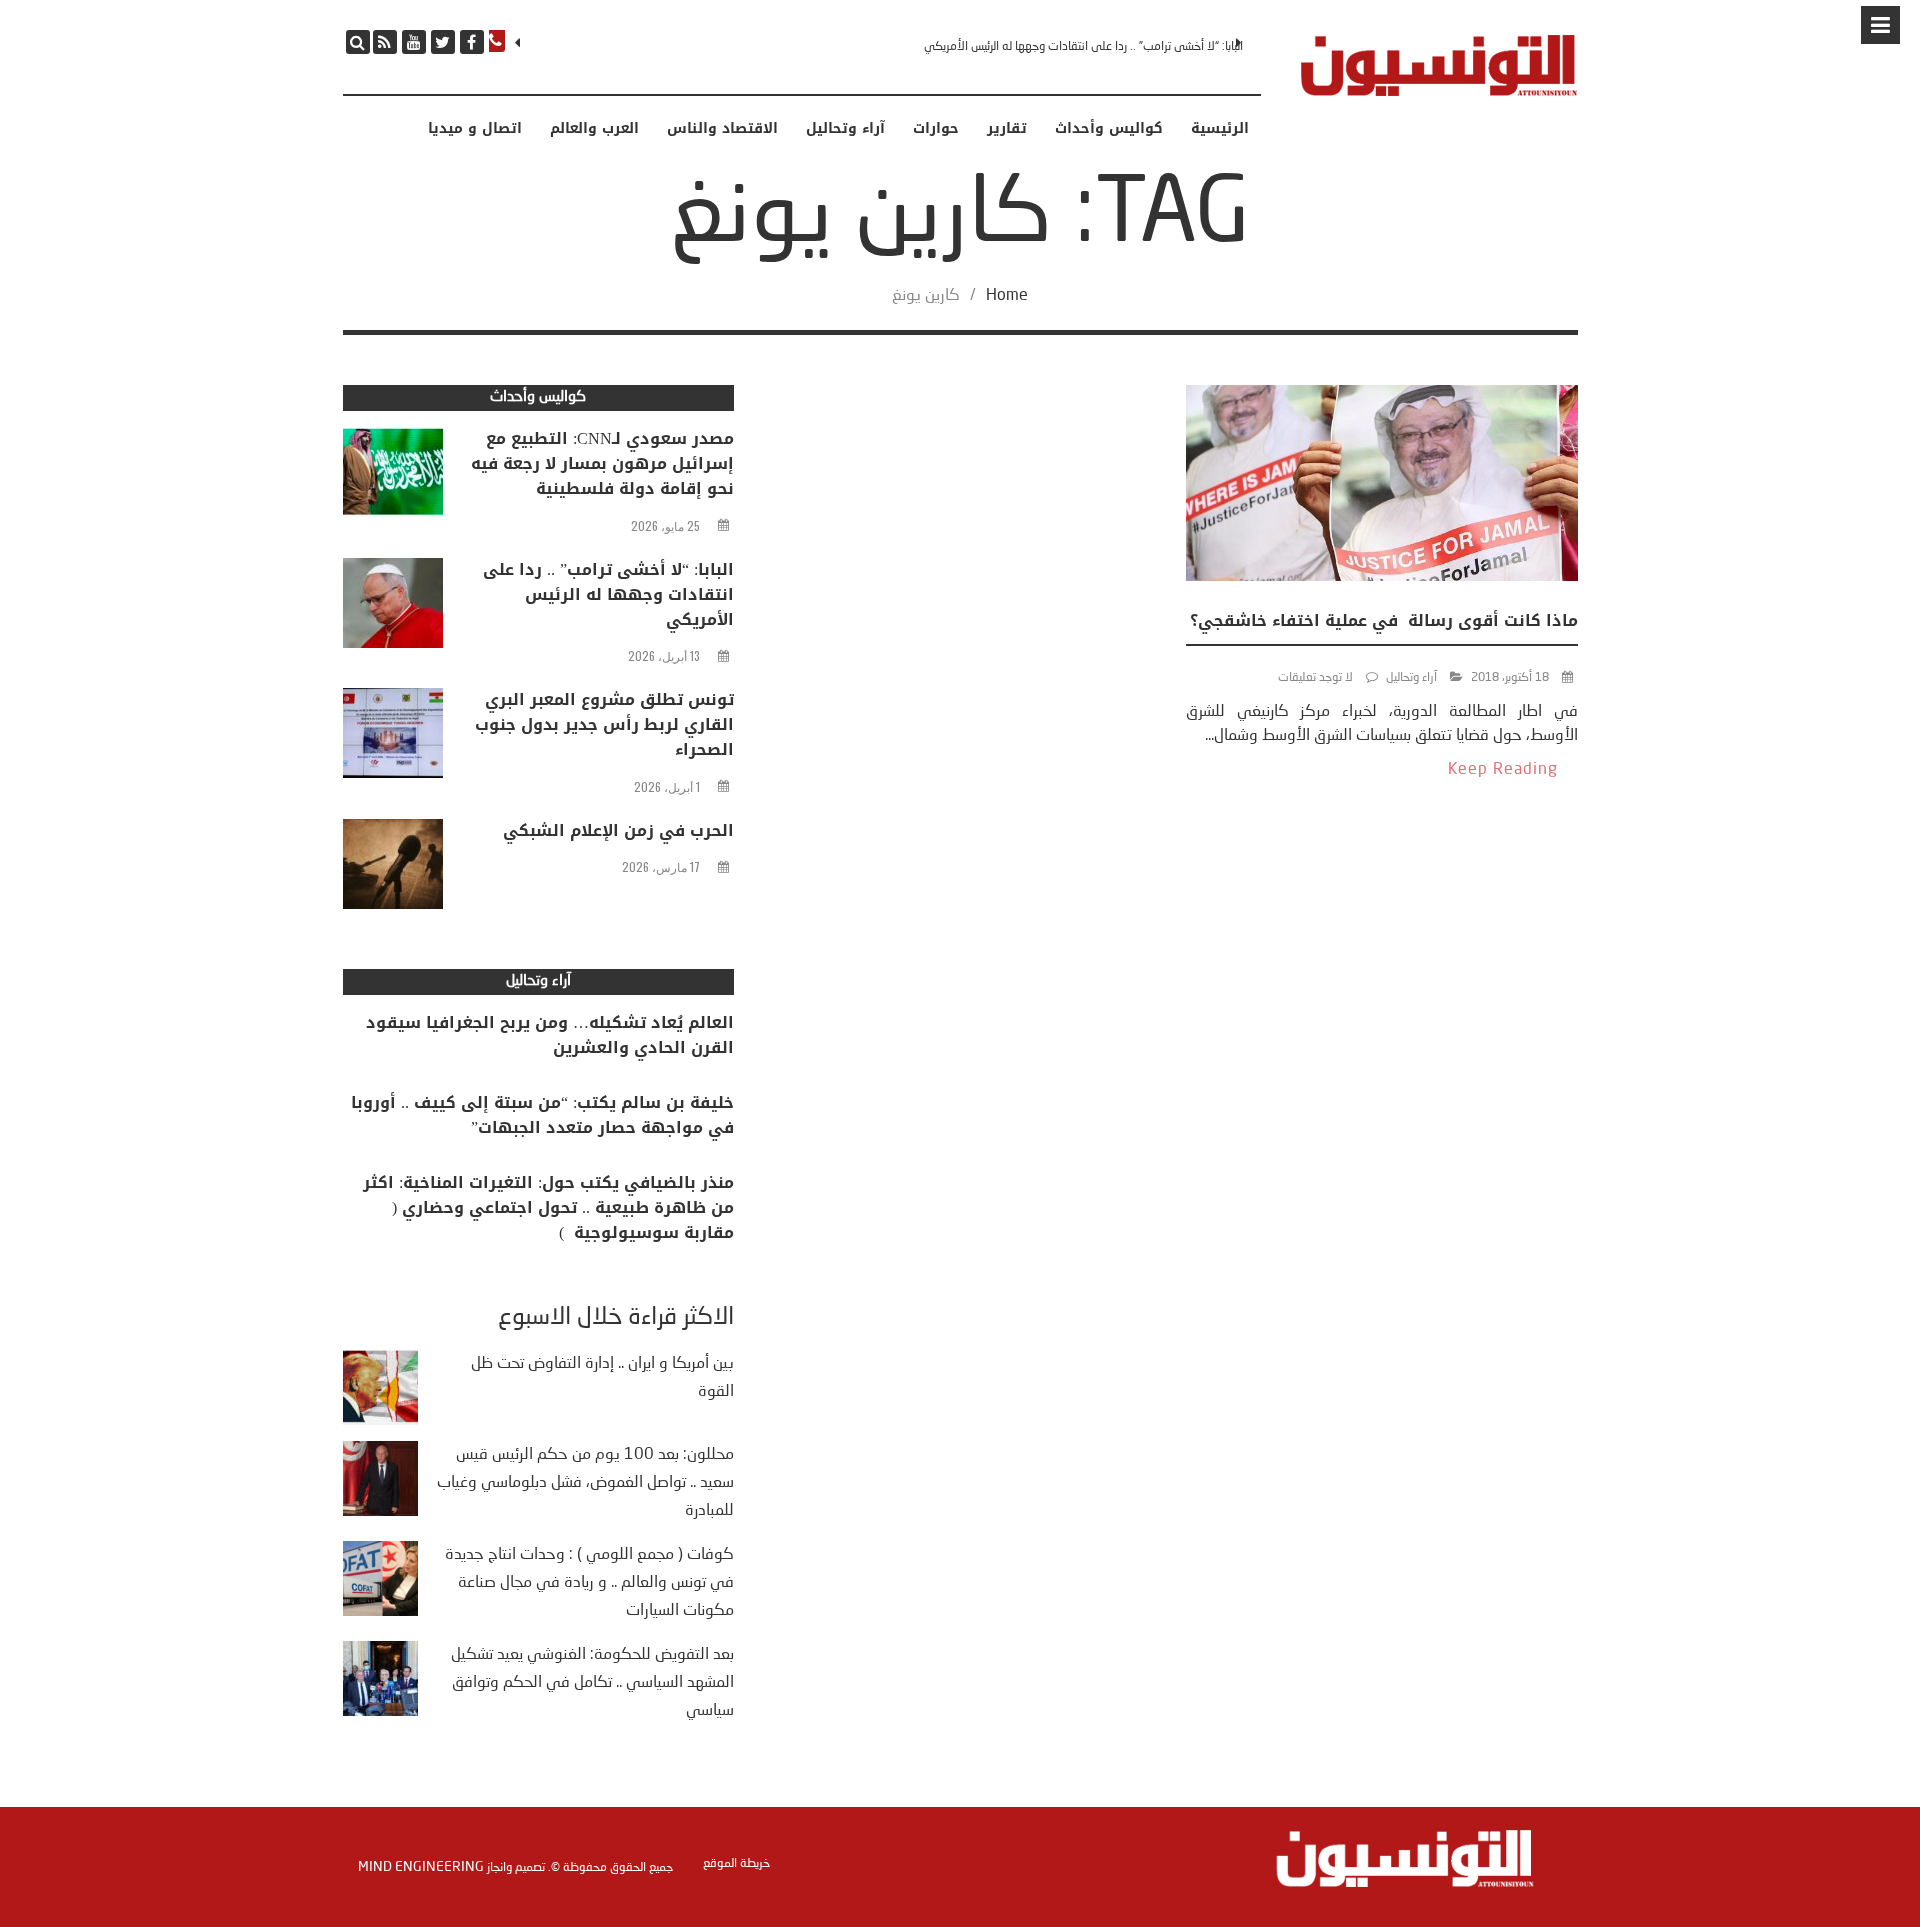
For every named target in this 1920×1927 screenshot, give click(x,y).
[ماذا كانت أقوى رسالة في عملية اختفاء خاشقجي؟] (1382, 487)
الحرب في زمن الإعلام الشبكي (618, 830)
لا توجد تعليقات (1315, 678)
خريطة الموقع (736, 1864)
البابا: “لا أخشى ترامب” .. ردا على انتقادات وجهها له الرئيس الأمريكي (1083, 47)
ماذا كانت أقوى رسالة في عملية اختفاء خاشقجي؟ (1384, 620)
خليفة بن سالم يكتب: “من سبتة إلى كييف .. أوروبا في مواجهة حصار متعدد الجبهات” (542, 1115)
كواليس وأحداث (1109, 129)
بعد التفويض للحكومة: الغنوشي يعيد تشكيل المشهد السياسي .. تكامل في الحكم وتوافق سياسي (592, 1683)
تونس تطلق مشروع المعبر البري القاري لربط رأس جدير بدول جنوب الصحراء (604, 724)
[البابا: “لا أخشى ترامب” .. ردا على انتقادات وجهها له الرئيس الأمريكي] (393, 608)
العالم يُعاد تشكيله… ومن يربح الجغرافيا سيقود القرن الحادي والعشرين (550, 1035)
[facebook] (472, 42)
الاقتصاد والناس (722, 129)
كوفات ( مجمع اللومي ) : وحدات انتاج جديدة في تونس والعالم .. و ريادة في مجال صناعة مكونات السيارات (589, 1583)
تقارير (1007, 129)
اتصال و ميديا (475, 129)
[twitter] (443, 42)
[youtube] (414, 42)
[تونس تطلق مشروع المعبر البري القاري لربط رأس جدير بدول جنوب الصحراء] (393, 738)
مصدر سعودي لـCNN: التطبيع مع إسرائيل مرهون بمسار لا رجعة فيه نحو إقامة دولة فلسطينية (602, 463)
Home (1007, 296)
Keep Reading (1503, 770)
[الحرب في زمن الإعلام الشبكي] (393, 869)
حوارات (936, 129)
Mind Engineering (421, 1867)
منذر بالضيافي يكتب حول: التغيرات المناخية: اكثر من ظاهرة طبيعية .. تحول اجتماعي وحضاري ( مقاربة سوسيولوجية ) (548, 1207)
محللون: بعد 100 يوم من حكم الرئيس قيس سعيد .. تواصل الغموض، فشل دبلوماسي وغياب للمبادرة (585, 1483)
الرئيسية (1220, 129)
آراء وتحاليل (845, 129)
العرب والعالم (594, 129)
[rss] (385, 42)
